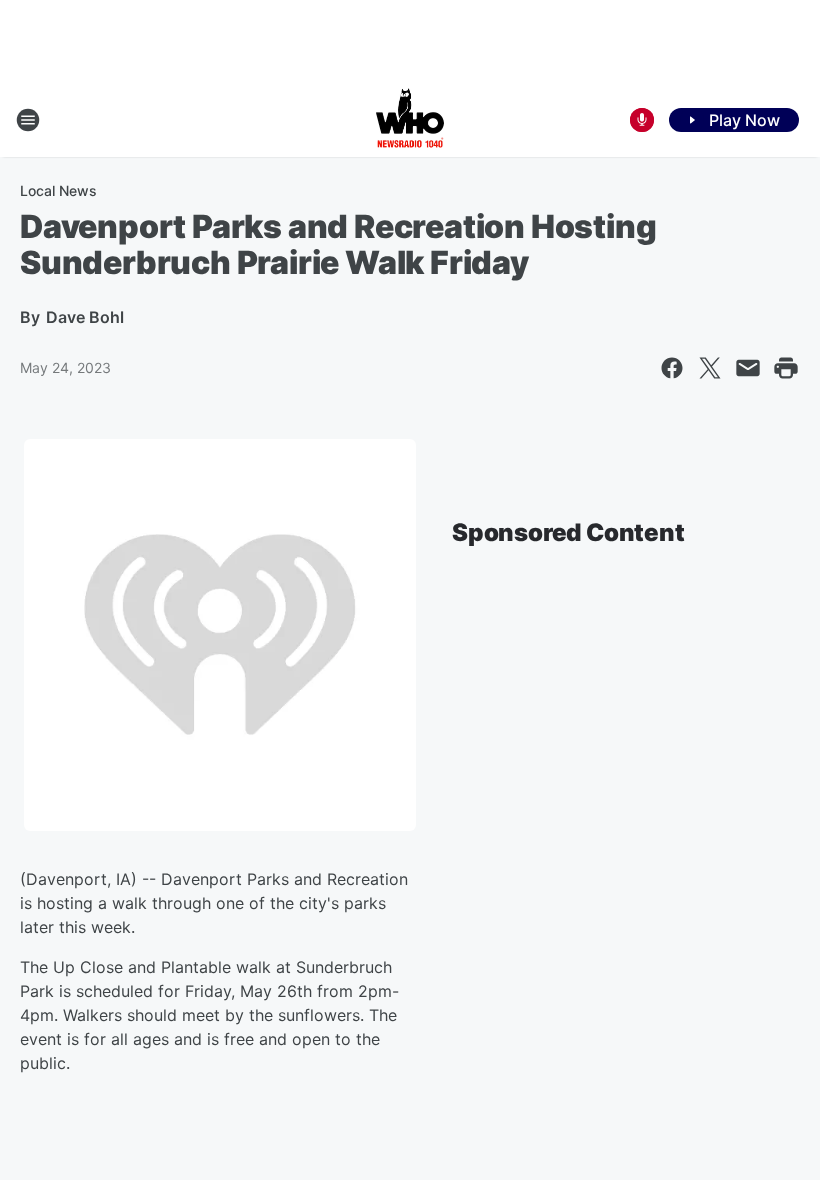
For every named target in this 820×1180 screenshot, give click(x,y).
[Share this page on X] (710, 368)
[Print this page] (786, 368)
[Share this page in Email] (748, 368)
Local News (58, 190)
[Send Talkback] (642, 120)
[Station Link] (410, 120)
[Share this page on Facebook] (672, 368)
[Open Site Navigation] (28, 120)
